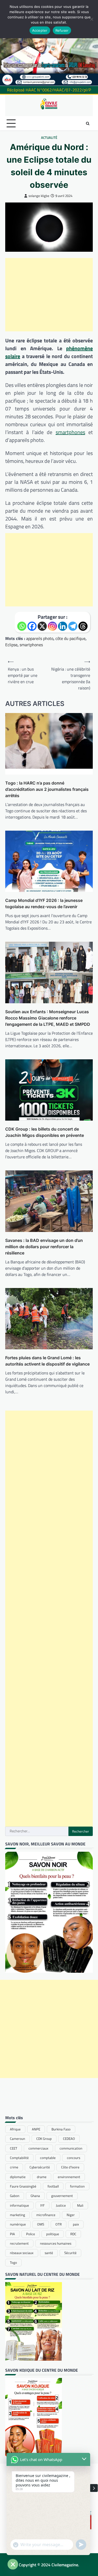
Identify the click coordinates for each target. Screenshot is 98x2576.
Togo (13, 2262)
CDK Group (44, 2139)
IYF (42, 2205)
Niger (71, 2215)
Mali (80, 2205)
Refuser (62, 30)
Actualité (49, 138)
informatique (19, 2205)
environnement (69, 2177)
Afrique (15, 2129)
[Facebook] (32, 626)
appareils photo (40, 638)
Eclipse (11, 645)
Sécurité (70, 2253)
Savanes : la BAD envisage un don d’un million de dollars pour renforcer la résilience (44, 1247)
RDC (73, 2234)
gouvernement (62, 2196)
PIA (12, 2234)
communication (71, 2148)
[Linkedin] (63, 626)
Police (31, 2234)
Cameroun (18, 2139)
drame (42, 2177)
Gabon (15, 2196)
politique (53, 2234)
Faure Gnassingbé (23, 2186)
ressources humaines (56, 2243)
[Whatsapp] (22, 626)
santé (49, 2253)
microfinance (46, 2215)
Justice (61, 2205)
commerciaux (38, 2148)
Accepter (40, 30)
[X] (42, 626)
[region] (49, 43)
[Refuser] (91, 19)
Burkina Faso (61, 2129)
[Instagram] (52, 626)
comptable (48, 2158)
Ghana (35, 2196)
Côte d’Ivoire (70, 2167)
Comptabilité (19, 2158)
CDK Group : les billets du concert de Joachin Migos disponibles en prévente (45, 1132)
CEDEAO (69, 2139)
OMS (41, 2224)
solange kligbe (39, 196)
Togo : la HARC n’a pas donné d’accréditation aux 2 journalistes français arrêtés (47, 789)
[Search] (88, 123)
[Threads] (83, 626)
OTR (59, 2224)
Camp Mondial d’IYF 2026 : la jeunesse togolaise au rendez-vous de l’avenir (44, 903)
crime (14, 2167)
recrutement (19, 2243)
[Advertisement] (49, 295)
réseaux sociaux (22, 2253)
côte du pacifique (70, 638)
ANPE (36, 2129)
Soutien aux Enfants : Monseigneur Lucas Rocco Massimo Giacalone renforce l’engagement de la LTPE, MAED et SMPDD (48, 1018)
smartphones (70, 432)
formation (77, 2186)
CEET (14, 2148)
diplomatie (18, 2177)
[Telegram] (73, 626)
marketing (18, 2215)
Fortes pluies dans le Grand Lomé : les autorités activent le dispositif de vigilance (47, 1361)
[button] (94, 2488)
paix (76, 2224)
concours (74, 2158)
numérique (18, 2224)
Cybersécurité (40, 2167)
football (53, 2186)
